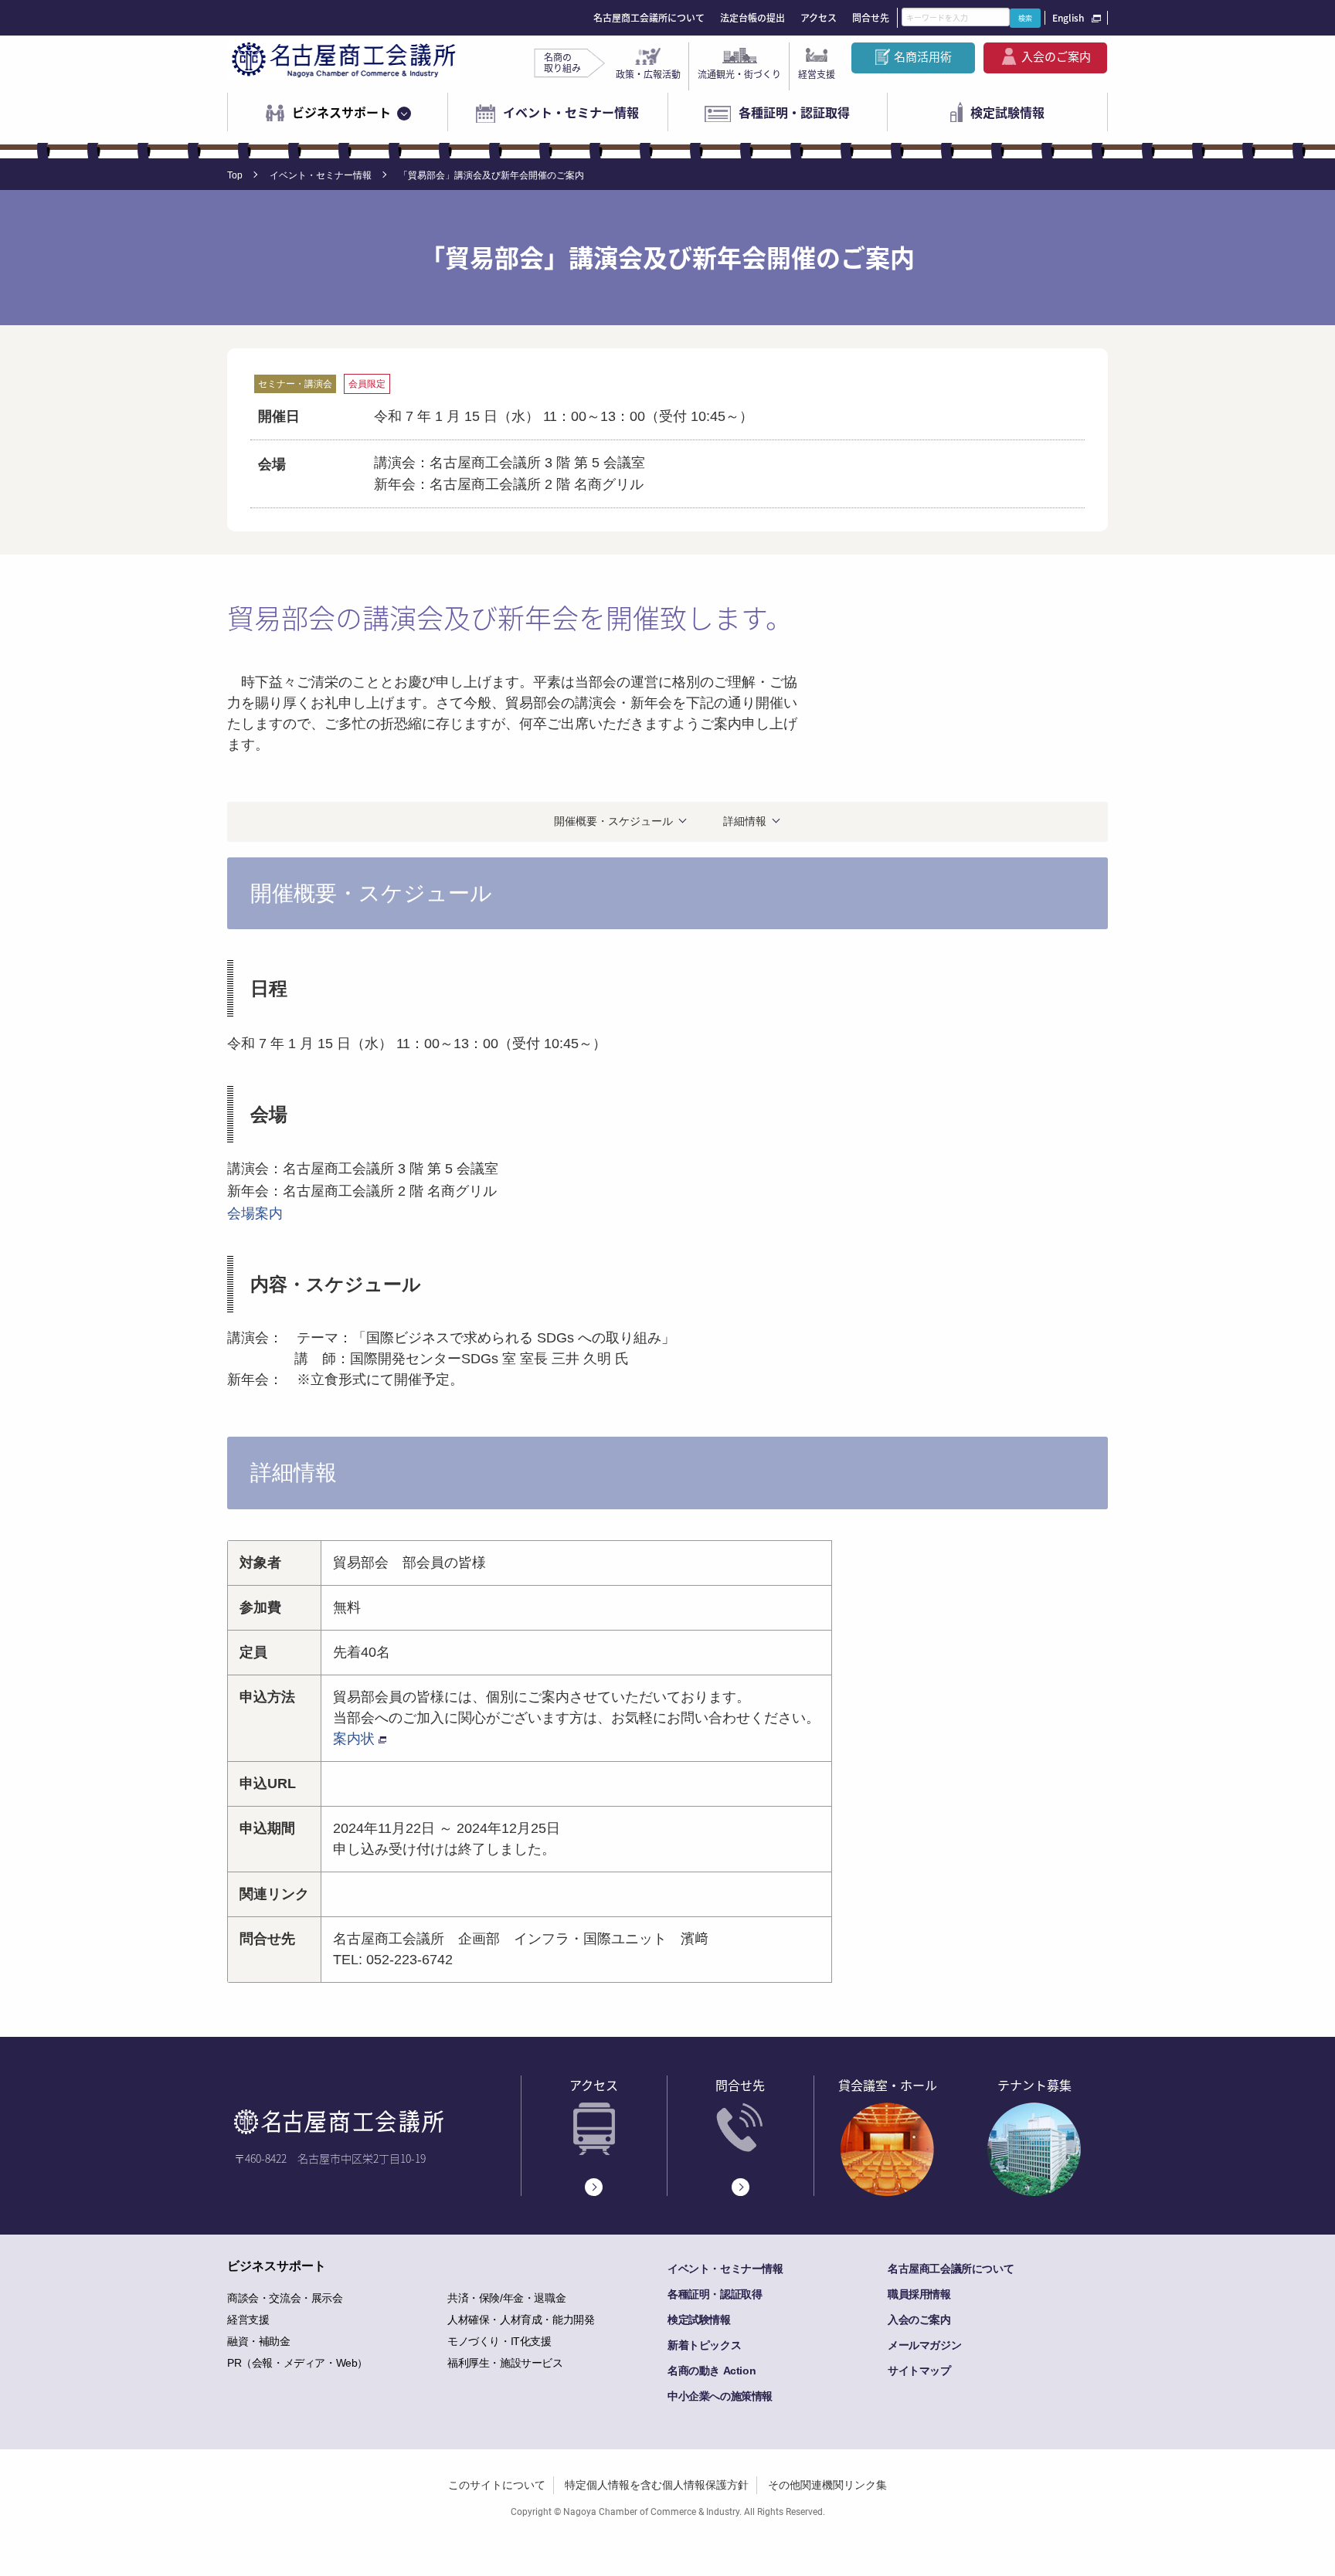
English (1068, 18)
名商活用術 (923, 56)
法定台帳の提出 (752, 18)
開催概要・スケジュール (613, 821)
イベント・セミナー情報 (571, 112)
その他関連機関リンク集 (827, 2485)
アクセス (819, 18)
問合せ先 (871, 18)
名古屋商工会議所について (649, 18)
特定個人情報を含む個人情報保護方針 (657, 2485)
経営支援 (817, 74)
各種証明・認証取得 (794, 112)
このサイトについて (497, 2485)
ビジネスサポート (341, 112)
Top (235, 175)
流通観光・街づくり (739, 74)
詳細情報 (745, 821)
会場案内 (255, 1213)
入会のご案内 (1056, 56)
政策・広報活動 (648, 74)
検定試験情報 (1007, 112)
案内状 (354, 1739)
